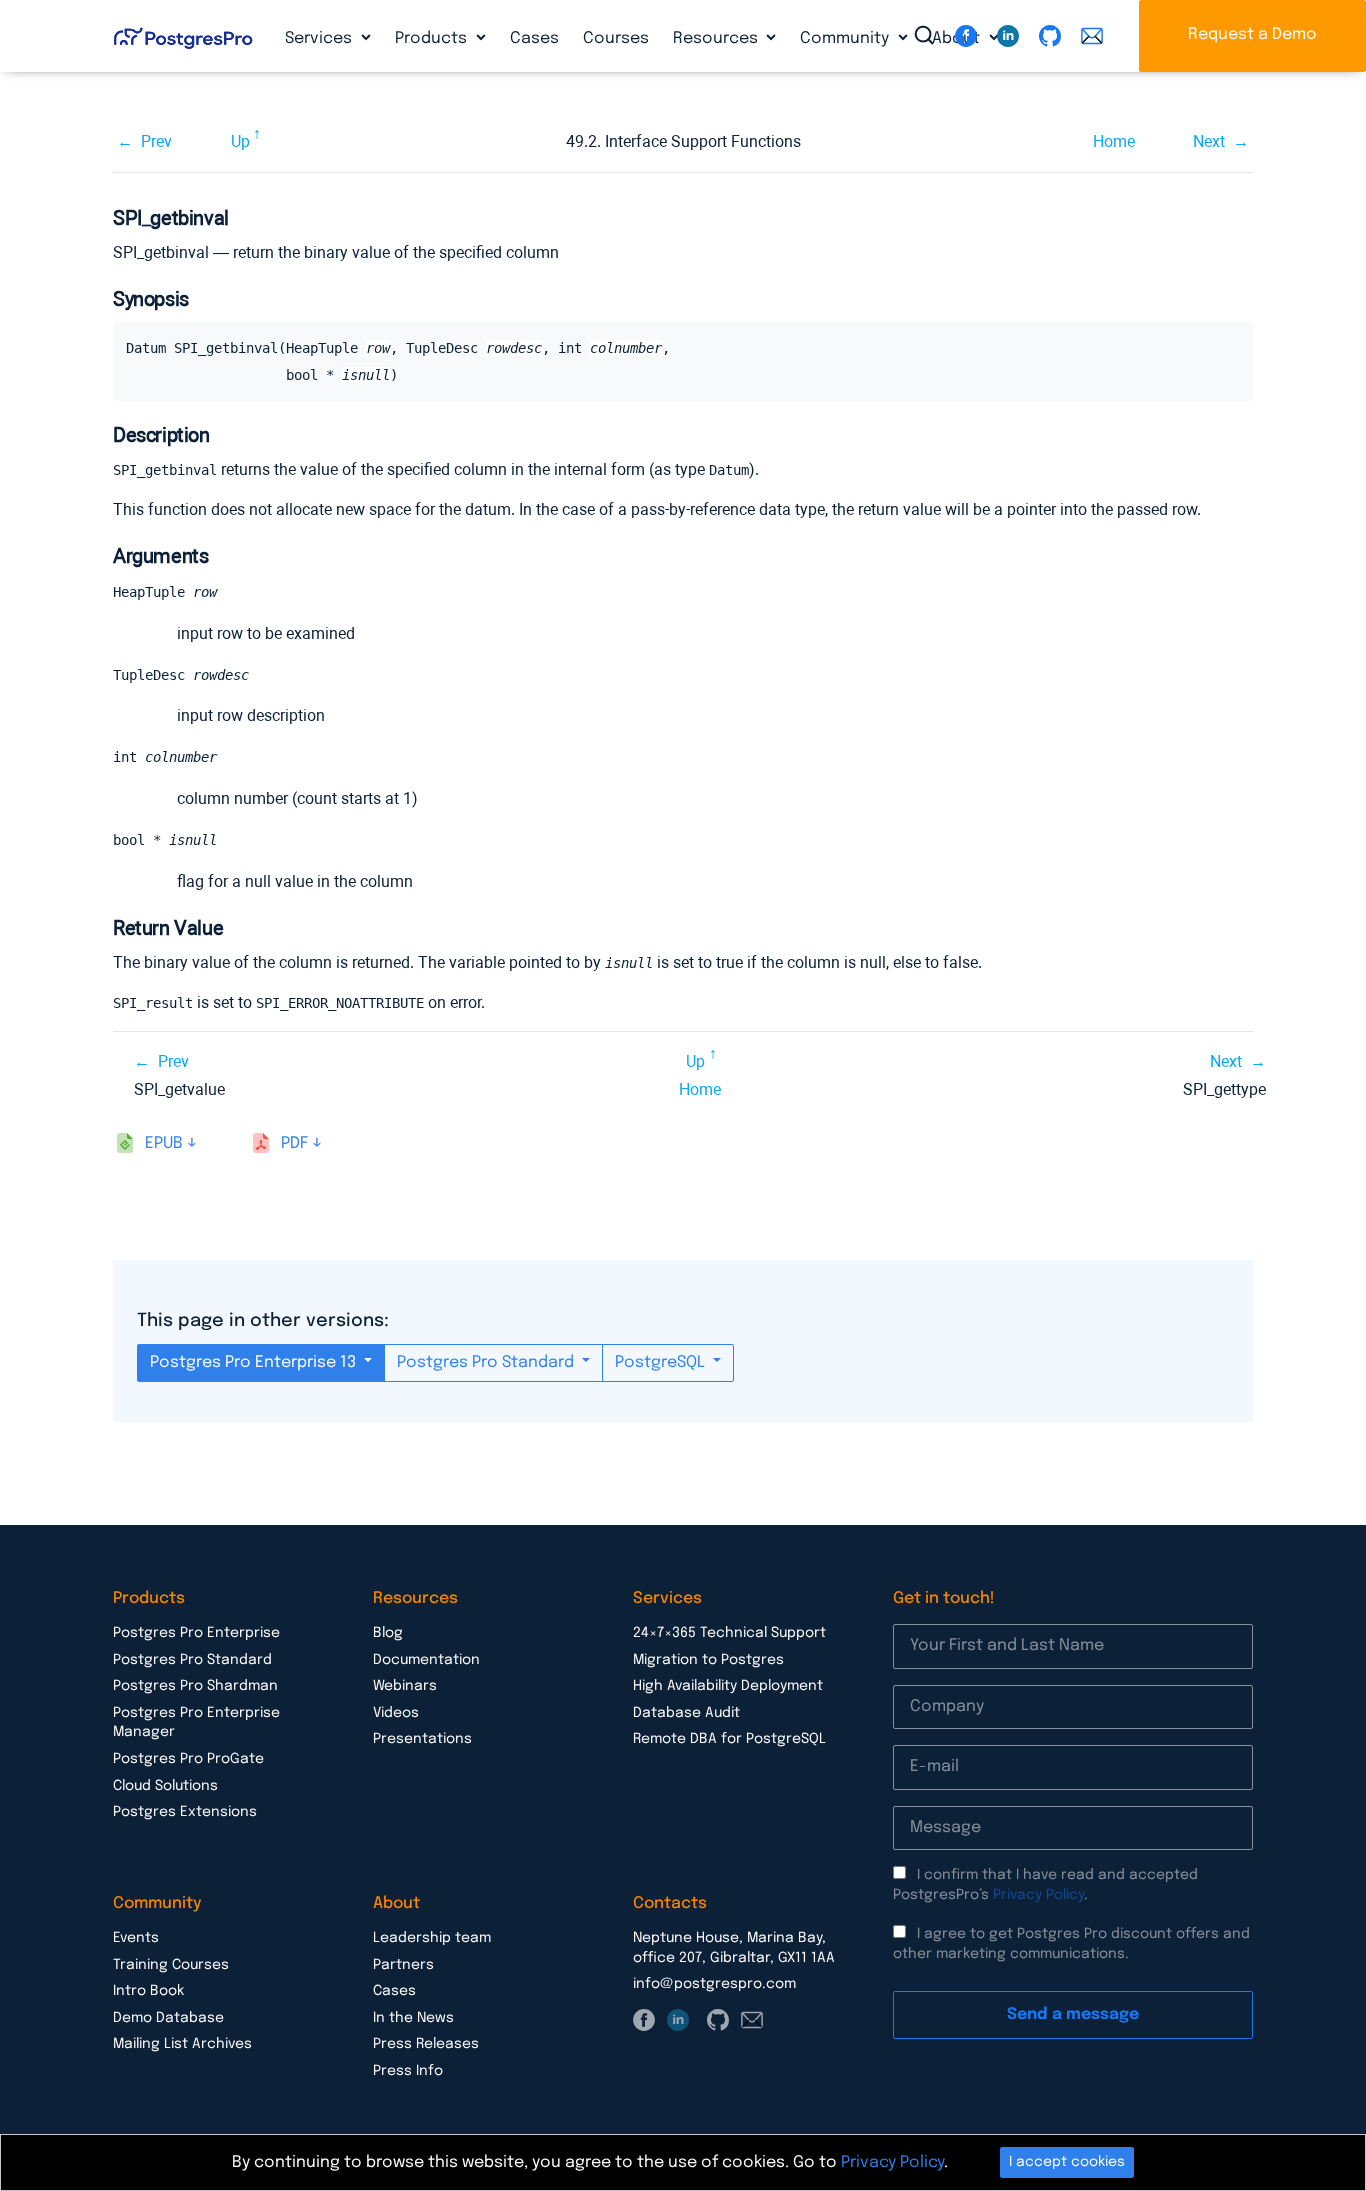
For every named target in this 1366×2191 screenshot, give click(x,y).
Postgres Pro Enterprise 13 (255, 1362)
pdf (294, 1143)
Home (1114, 141)
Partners (403, 1965)
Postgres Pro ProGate (188, 1759)
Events (136, 1938)
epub (164, 1143)
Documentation (426, 1660)
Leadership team (432, 1938)
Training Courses (171, 1965)
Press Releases (426, 2044)
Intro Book (148, 1991)
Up (240, 141)
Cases (534, 38)
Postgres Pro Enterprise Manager (196, 1723)
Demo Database (168, 2018)
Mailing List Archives (182, 2044)
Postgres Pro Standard (487, 1362)
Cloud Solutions (165, 1786)
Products (433, 38)
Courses (616, 38)
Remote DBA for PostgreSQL (729, 1739)
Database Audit (686, 1713)
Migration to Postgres (708, 1660)
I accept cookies (1067, 2162)
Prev (156, 141)
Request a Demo (1252, 34)
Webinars (405, 1686)
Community (846, 38)
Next (1209, 141)
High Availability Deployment (728, 1686)
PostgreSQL (662, 1362)
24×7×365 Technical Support (729, 1633)
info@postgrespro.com (714, 1984)
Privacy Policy (1038, 1895)
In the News (413, 2018)
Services (320, 38)
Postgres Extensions (185, 1812)
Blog (388, 1633)
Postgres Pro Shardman (195, 1686)
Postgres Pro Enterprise (196, 1633)
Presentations (422, 1739)
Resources (717, 38)
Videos (396, 1713)
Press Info (408, 2071)
